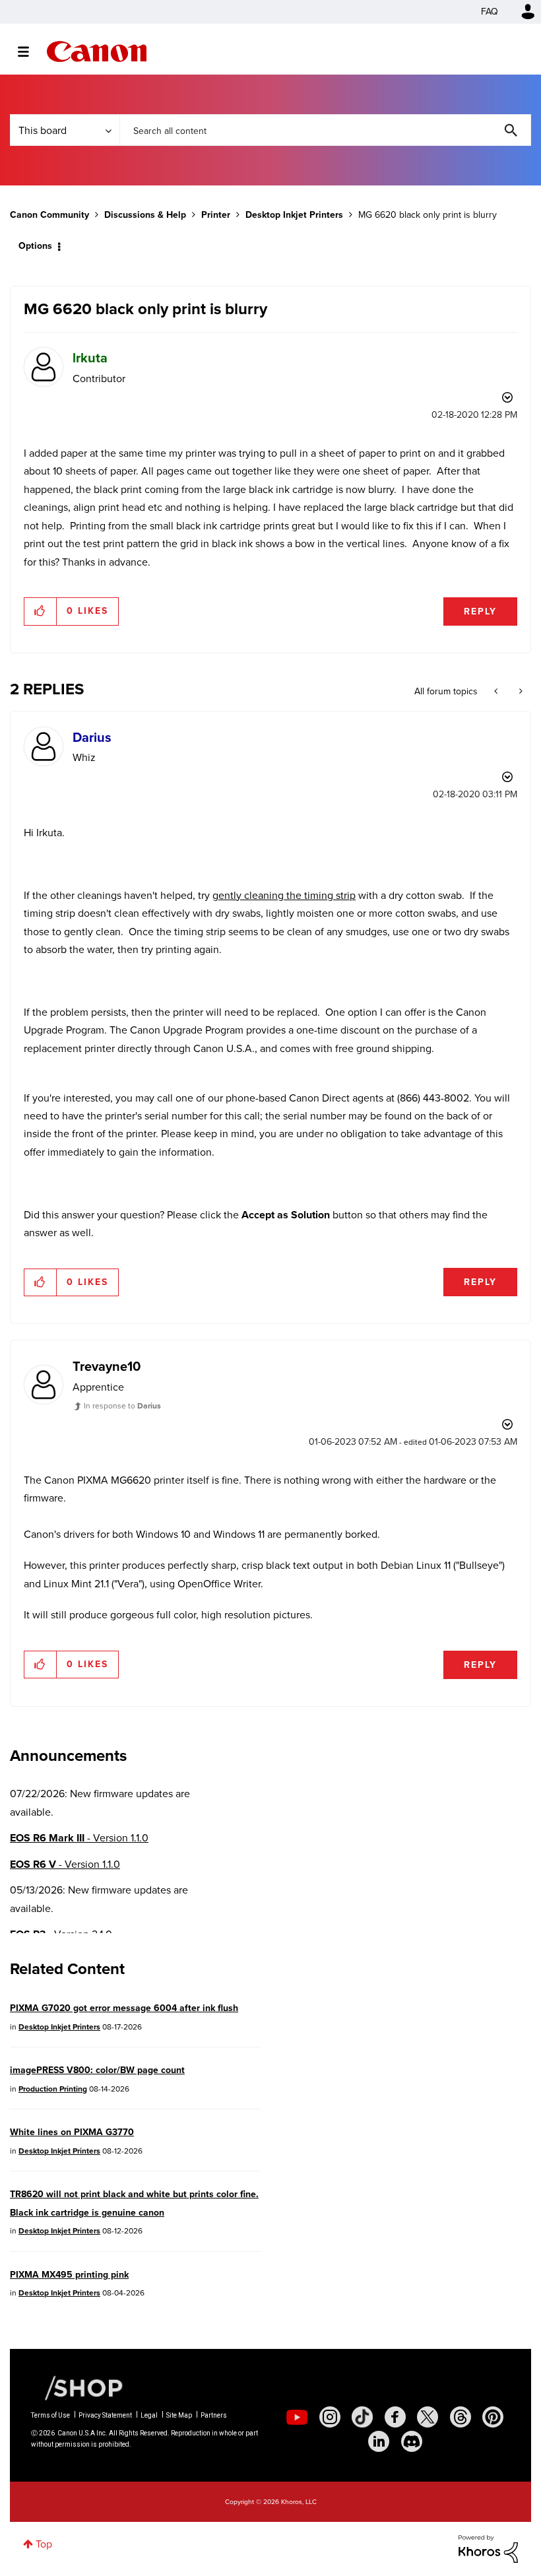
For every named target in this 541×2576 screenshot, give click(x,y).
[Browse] (30, 51)
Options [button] (35, 246)
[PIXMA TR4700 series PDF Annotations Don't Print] (520, 692)
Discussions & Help (145, 215)
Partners (214, 2415)
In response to (122, 1406)
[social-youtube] (297, 2417)
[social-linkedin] (379, 2441)
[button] (41, 611)
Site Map (179, 2415)
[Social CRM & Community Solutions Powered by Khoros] (488, 2548)
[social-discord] (412, 2441)
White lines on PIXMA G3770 (72, 2132)
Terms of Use (50, 2415)
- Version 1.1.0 (79, 1838)
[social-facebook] (395, 2417)
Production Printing (53, 2089)
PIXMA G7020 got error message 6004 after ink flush (124, 2008)
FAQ (490, 12)
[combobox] (325, 130)
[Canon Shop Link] (77, 2387)
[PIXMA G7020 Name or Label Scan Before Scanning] (497, 692)
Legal (149, 2415)
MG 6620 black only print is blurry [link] (428, 215)
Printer (216, 215)
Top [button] (44, 2544)
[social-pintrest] (493, 2417)
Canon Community (97, 51)
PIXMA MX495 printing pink (69, 2275)
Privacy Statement (105, 2415)
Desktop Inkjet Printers (294, 215)
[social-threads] (461, 2417)
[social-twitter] (428, 2417)
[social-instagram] (330, 2417)
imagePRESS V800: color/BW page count (97, 2070)
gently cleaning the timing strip (284, 895)
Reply (480, 611)
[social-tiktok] (362, 2417)
